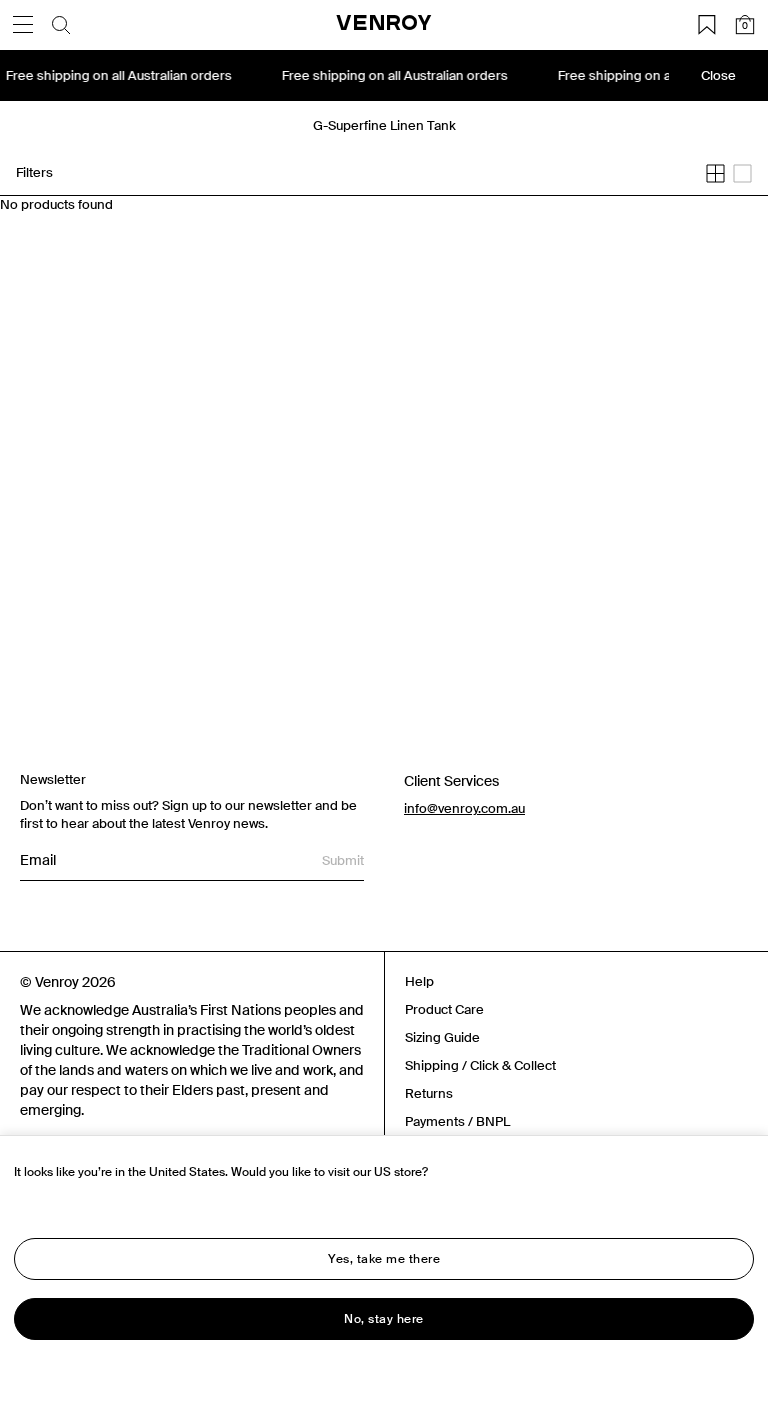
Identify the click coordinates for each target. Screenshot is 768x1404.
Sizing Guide (442, 1037)
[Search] (61, 25)
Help (419, 981)
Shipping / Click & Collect (480, 1065)
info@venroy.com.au (464, 808)
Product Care (444, 1009)
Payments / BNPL (457, 1121)
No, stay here (384, 1319)
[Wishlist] (707, 25)
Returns (429, 1093)
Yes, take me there (384, 1259)
